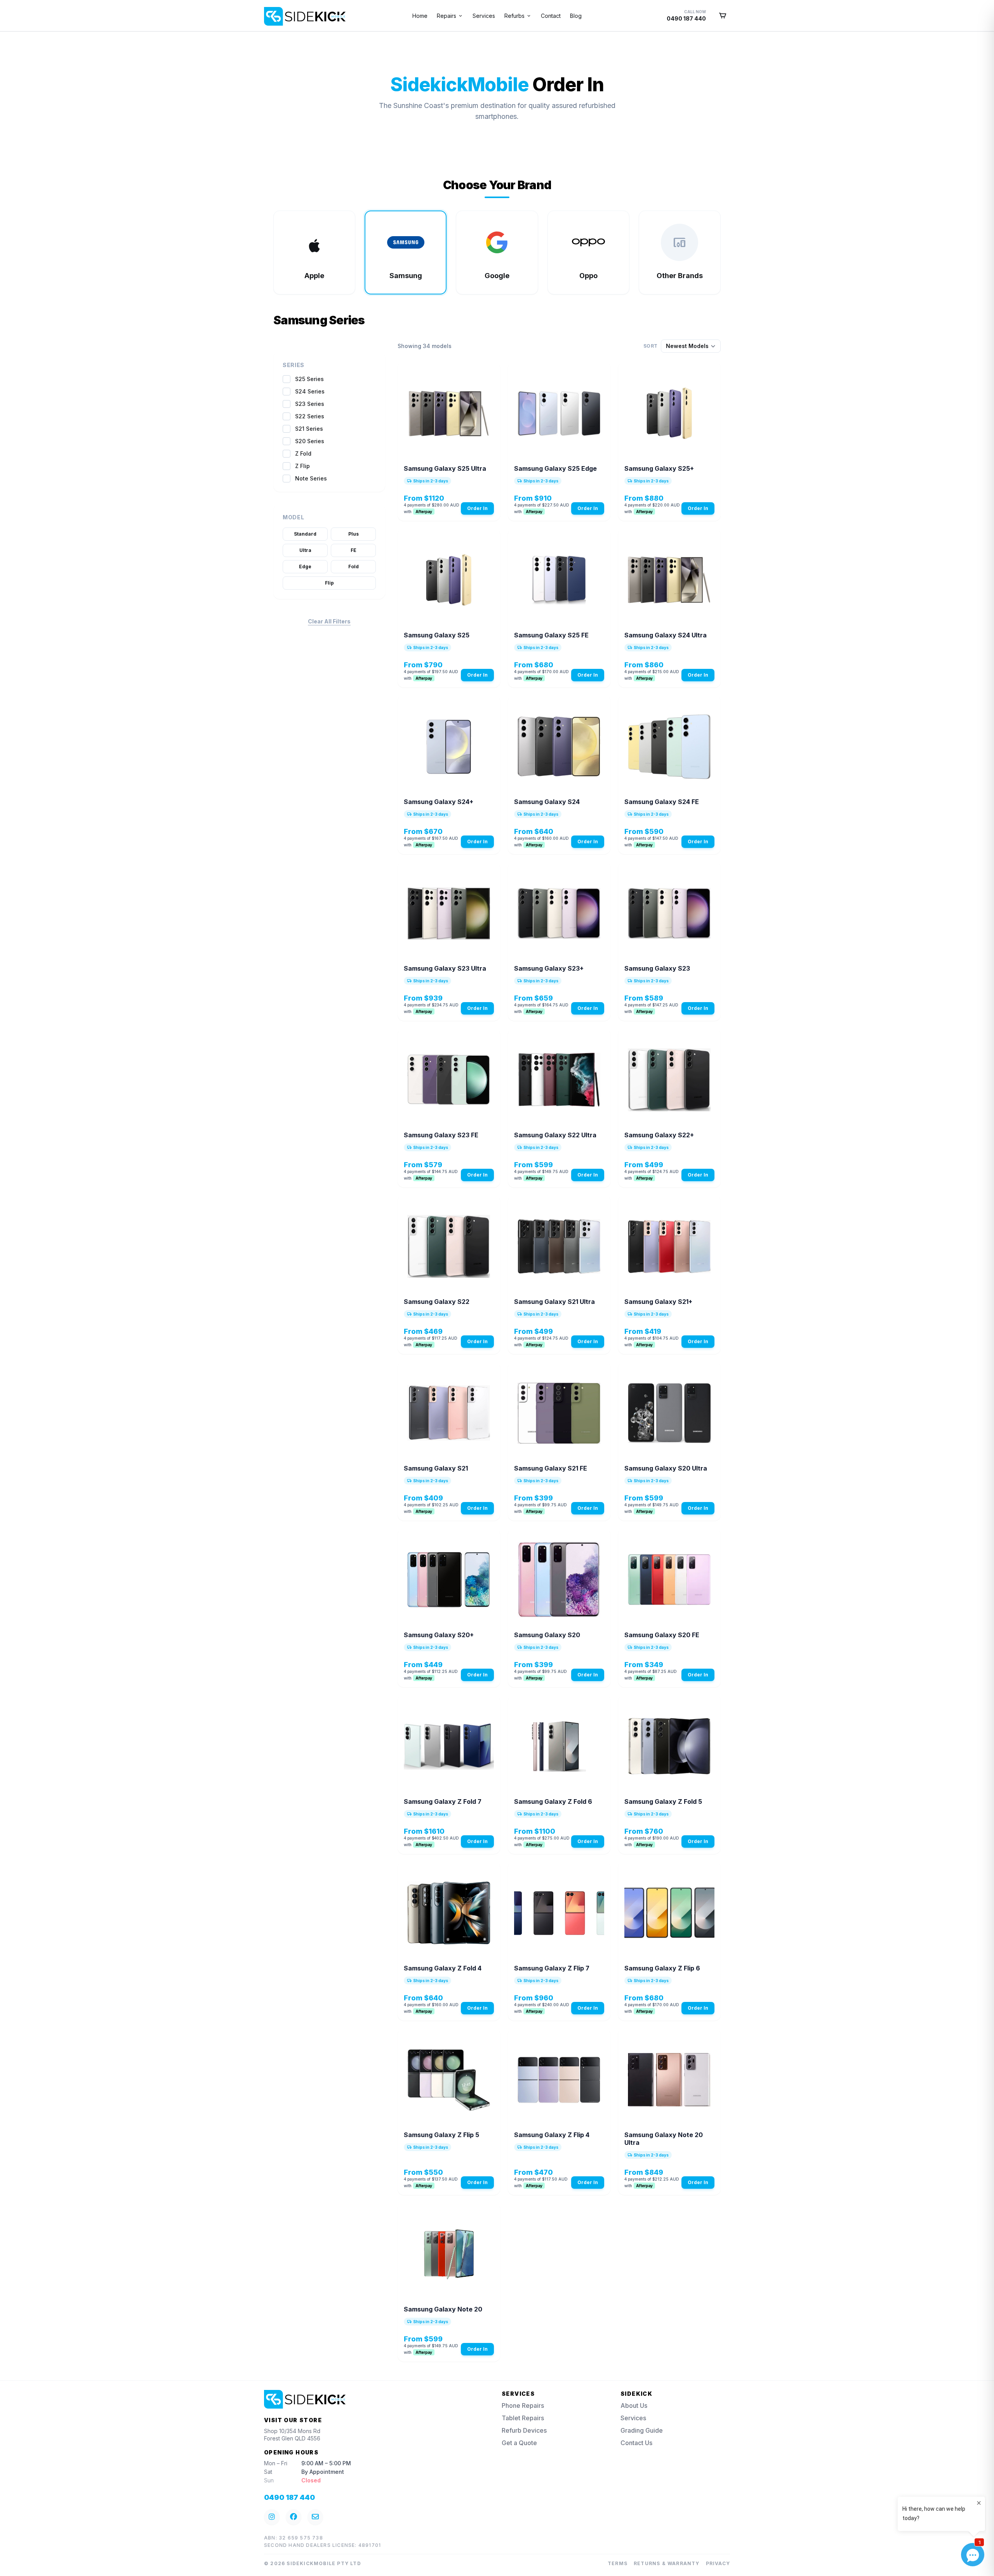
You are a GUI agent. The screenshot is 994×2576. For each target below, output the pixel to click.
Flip (329, 583)
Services (484, 16)
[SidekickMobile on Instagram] (272, 2517)
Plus (354, 534)
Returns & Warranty (667, 2563)
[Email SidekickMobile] (315, 2517)
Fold (354, 567)
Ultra (305, 550)
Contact (551, 16)
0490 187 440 (289, 2497)
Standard (305, 534)
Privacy (718, 2563)
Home (420, 16)
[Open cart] (723, 16)
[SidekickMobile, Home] (270, 13)
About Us (634, 2405)
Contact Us (636, 2443)
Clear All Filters (329, 621)
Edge (305, 567)
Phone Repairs (523, 2405)
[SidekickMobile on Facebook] (294, 2517)
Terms (618, 2563)
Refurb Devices (524, 2430)
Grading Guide (642, 2430)
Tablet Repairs (523, 2418)
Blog (576, 16)
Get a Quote (519, 2443)
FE (354, 550)
